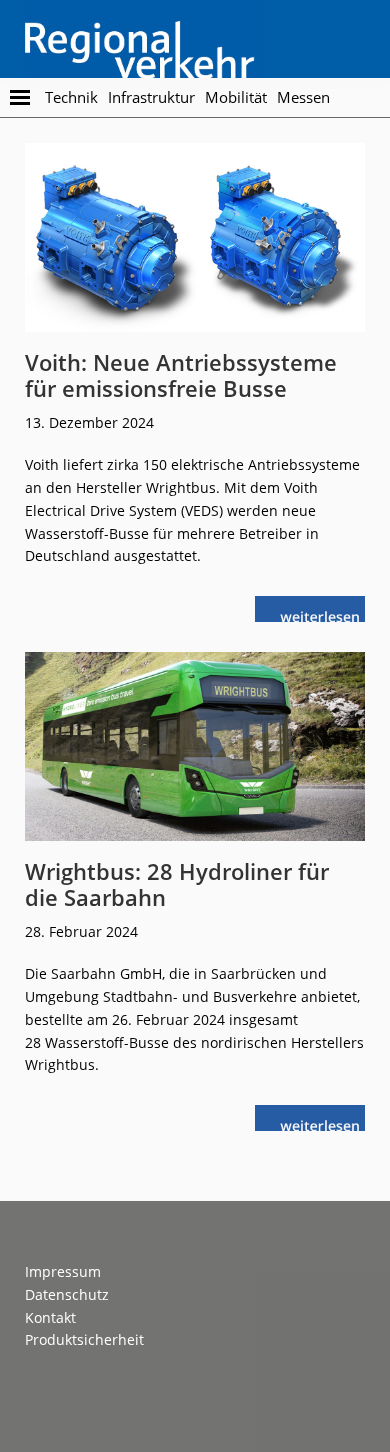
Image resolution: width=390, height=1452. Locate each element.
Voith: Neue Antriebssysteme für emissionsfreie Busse (181, 375)
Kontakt (50, 1317)
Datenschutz (67, 1294)
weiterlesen (325, 614)
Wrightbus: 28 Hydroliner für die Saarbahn (177, 884)
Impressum (63, 1271)
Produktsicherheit (84, 1339)
